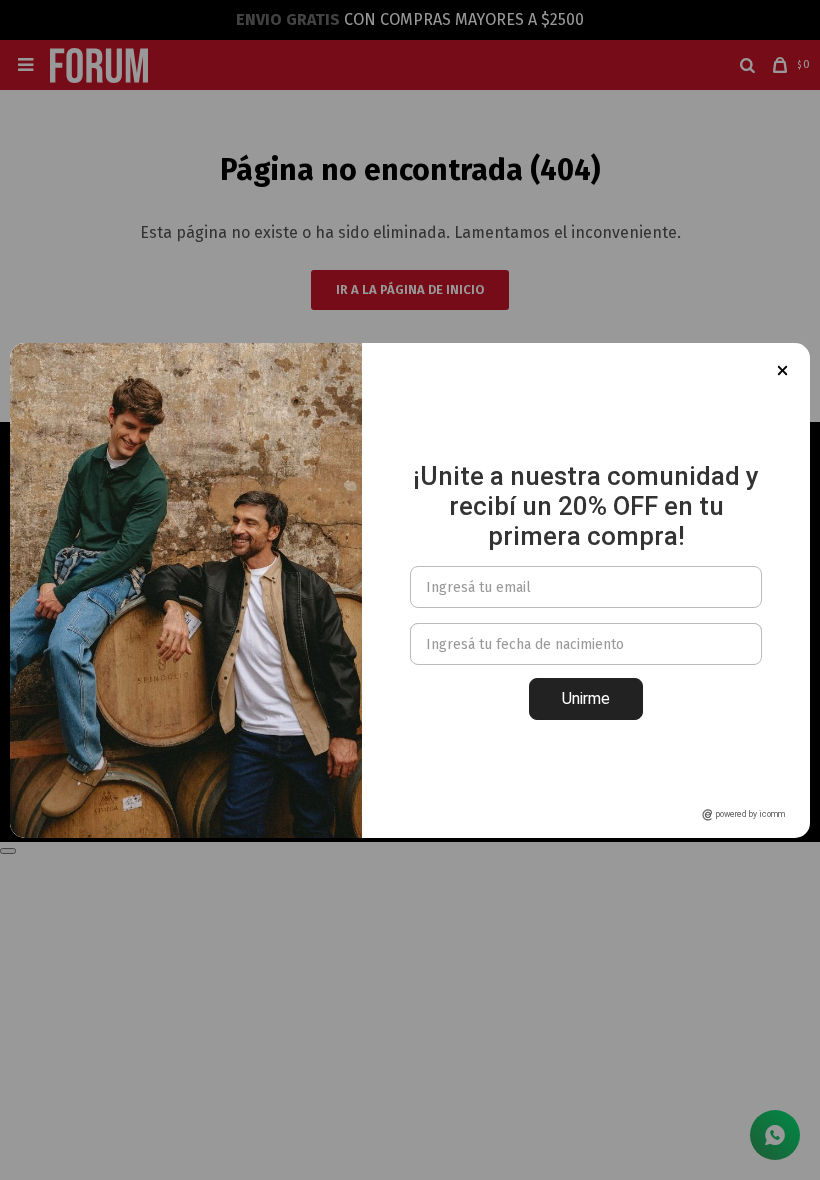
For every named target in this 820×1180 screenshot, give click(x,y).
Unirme (586, 698)
